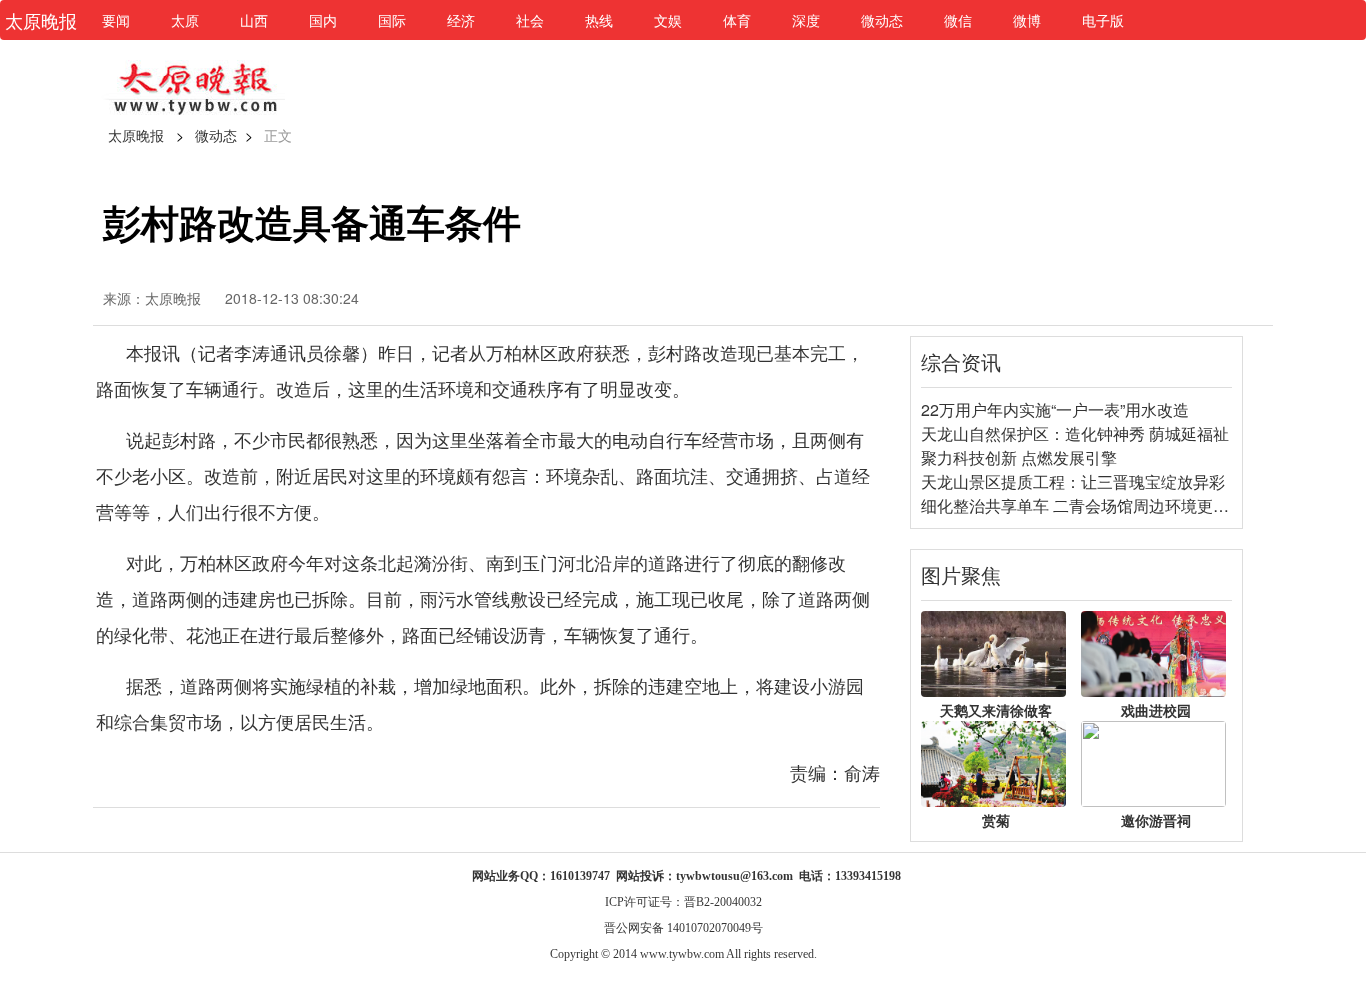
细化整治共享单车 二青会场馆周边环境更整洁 (1083, 505)
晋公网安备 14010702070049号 (683, 928)
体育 (737, 20)
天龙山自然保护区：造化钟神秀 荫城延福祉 (1075, 433)
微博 (1027, 20)
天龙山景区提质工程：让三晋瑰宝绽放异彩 (1073, 481)
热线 (599, 20)
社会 (530, 20)
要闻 (116, 20)
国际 (392, 20)
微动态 (882, 20)
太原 (185, 20)
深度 (806, 20)
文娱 (668, 20)
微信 (958, 20)
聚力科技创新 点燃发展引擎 (1019, 457)
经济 (461, 20)
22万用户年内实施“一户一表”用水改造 (1055, 409)
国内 (323, 20)
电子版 (1103, 20)
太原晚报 (136, 135)
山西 (254, 20)
